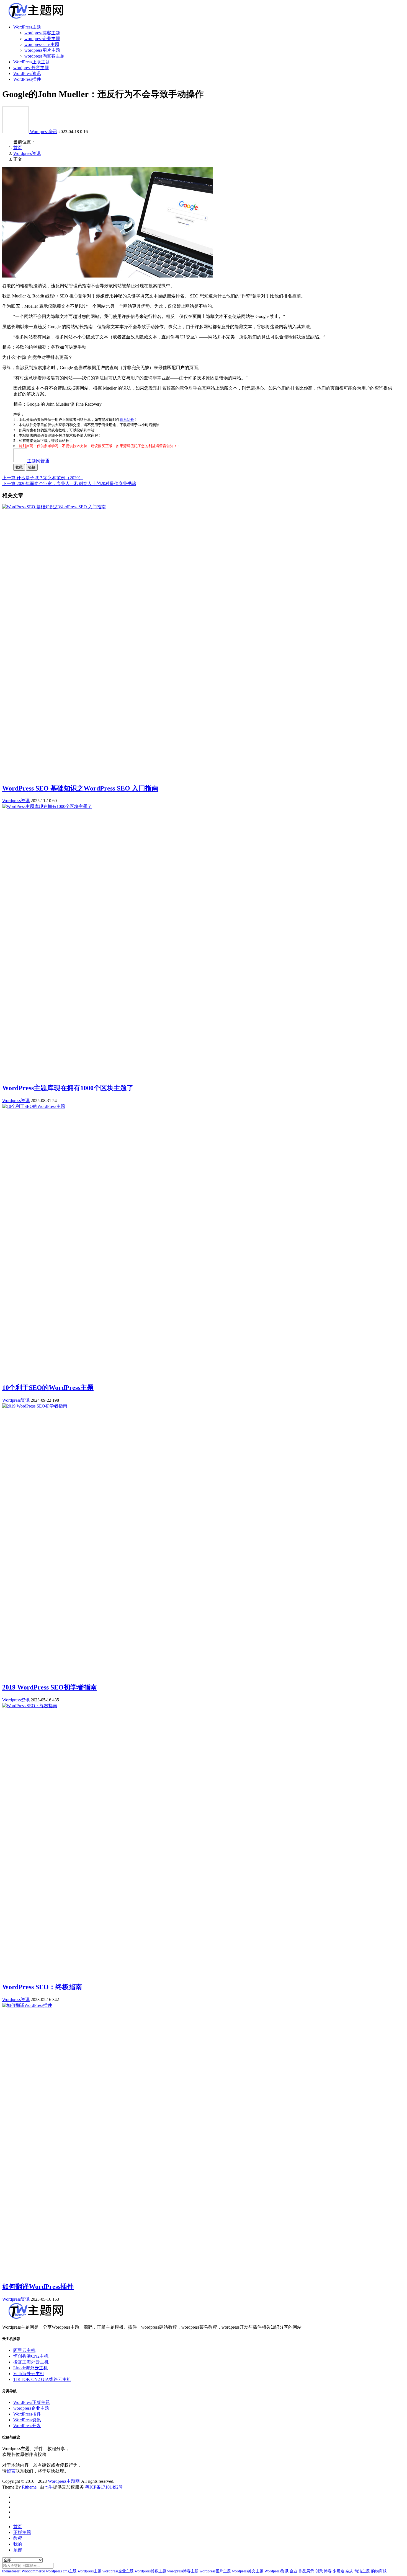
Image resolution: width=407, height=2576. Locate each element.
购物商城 (379, 2571)
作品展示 (306, 2571)
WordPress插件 (27, 79)
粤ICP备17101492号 (103, 2487)
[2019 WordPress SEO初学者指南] (35, 1406)
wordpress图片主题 (42, 50)
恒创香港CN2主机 (31, 2356)
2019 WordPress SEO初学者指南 (50, 1687)
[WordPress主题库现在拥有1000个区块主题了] (47, 806)
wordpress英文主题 (248, 2571)
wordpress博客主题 (42, 33)
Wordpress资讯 (44, 132)
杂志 (349, 2571)
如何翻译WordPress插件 (38, 2287)
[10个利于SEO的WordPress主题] (34, 1106)
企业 (293, 2571)
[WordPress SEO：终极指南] (30, 1706)
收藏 (19, 467)
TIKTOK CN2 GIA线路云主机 (42, 2379)
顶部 (18, 2550)
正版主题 (22, 2532)
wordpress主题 (90, 2571)
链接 (32, 467)
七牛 (48, 2487)
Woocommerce (33, 2571)
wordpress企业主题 (42, 39)
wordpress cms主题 (42, 44)
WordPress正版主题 (32, 62)
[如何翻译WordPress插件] (27, 2005)
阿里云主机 (24, 2350)
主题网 (38, 461)
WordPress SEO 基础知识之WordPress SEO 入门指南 (80, 788)
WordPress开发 (27, 2426)
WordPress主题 (27, 27)
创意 (319, 2571)
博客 (328, 2571)
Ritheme (29, 2487)
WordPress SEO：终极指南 (42, 1987)
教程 (18, 2538)
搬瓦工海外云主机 (31, 2362)
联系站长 (127, 420)
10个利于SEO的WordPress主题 (48, 1388)
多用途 (339, 2571)
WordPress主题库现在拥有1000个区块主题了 (68, 1088)
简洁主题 (362, 2571)
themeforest (11, 2571)
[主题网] (16, 132)
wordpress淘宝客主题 (44, 56)
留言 (11, 2471)
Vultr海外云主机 (29, 2374)
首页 (18, 148)
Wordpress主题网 (64, 2481)
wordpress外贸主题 (31, 68)
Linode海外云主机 (31, 2368)
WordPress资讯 (27, 73)
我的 (18, 2544)
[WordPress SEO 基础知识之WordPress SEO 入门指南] (54, 507)
